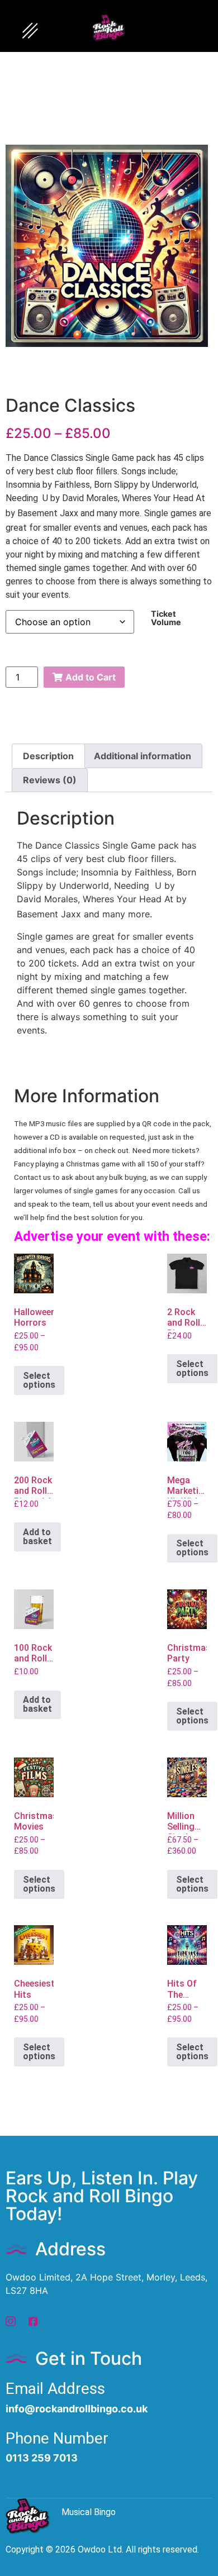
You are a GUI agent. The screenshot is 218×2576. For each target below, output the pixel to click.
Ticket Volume (166, 618)
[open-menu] (30, 32)
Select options (39, 1380)
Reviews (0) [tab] (50, 780)
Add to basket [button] (37, 1537)
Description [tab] (48, 756)
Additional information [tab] (143, 756)
